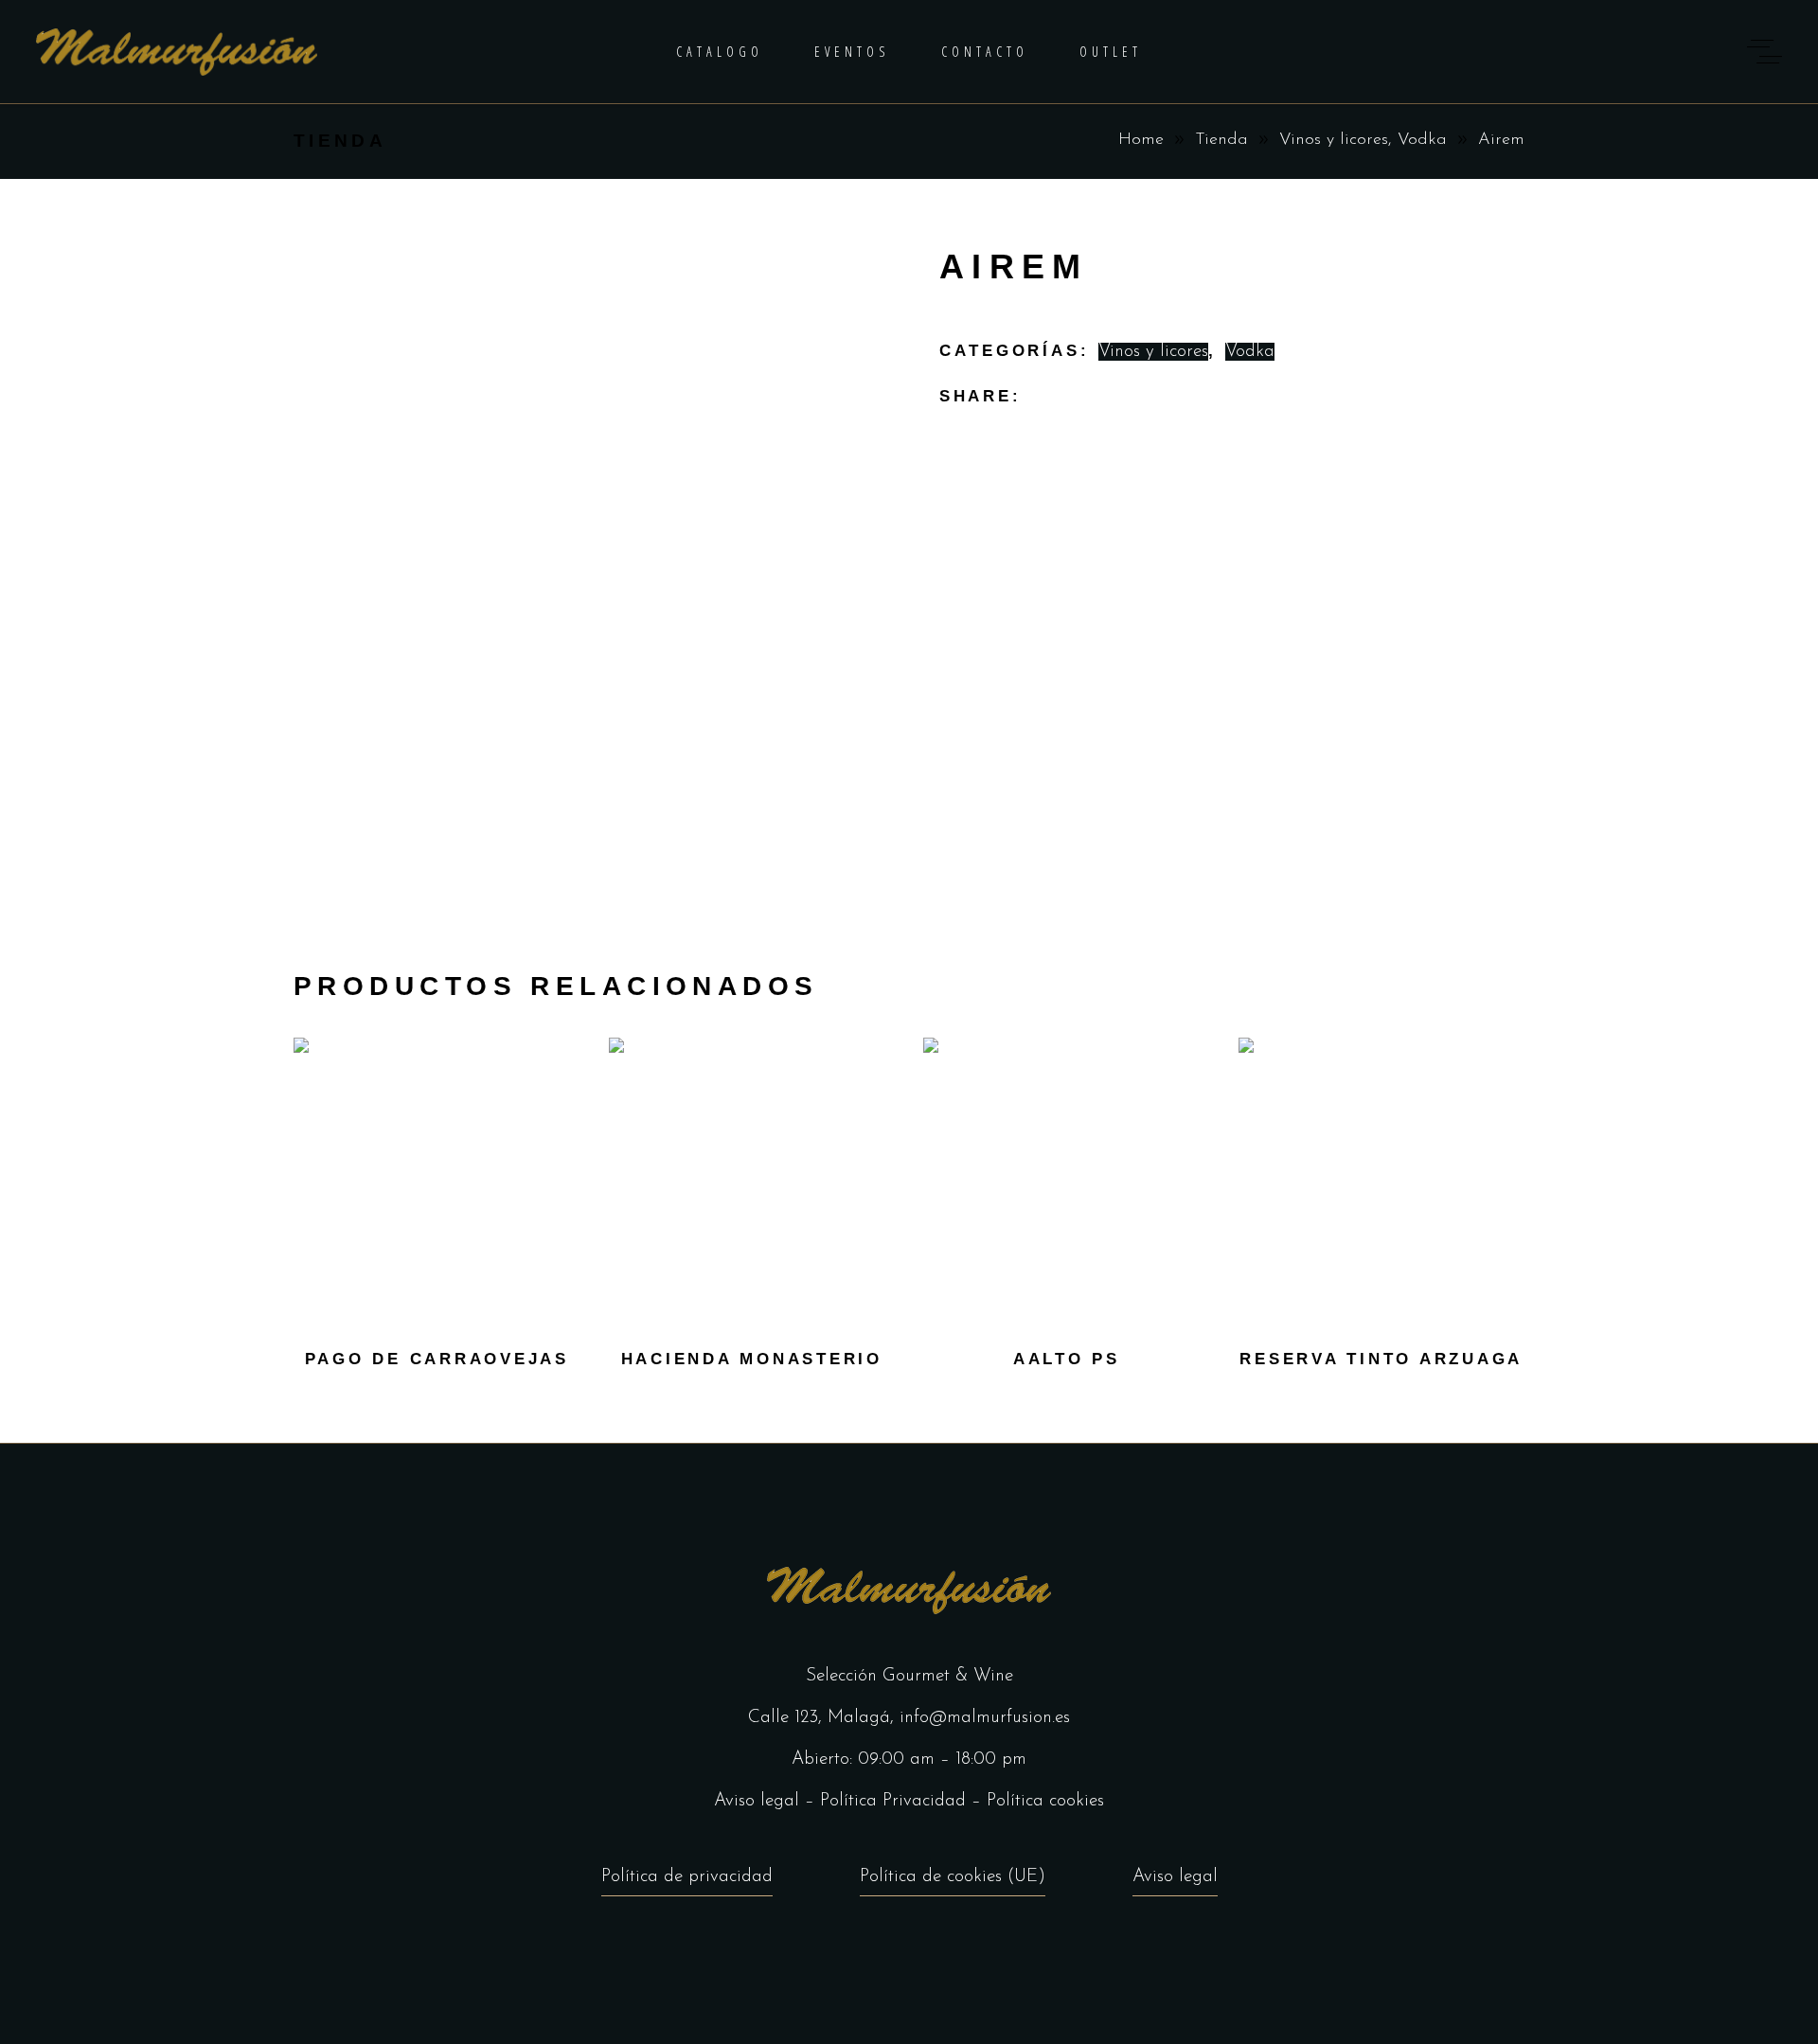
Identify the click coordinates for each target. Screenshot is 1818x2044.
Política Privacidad (893, 1801)
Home (1141, 140)
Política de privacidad (687, 1877)
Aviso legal (757, 1801)
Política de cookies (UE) (953, 1877)
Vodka (1422, 140)
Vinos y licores (1334, 140)
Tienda (1221, 140)
